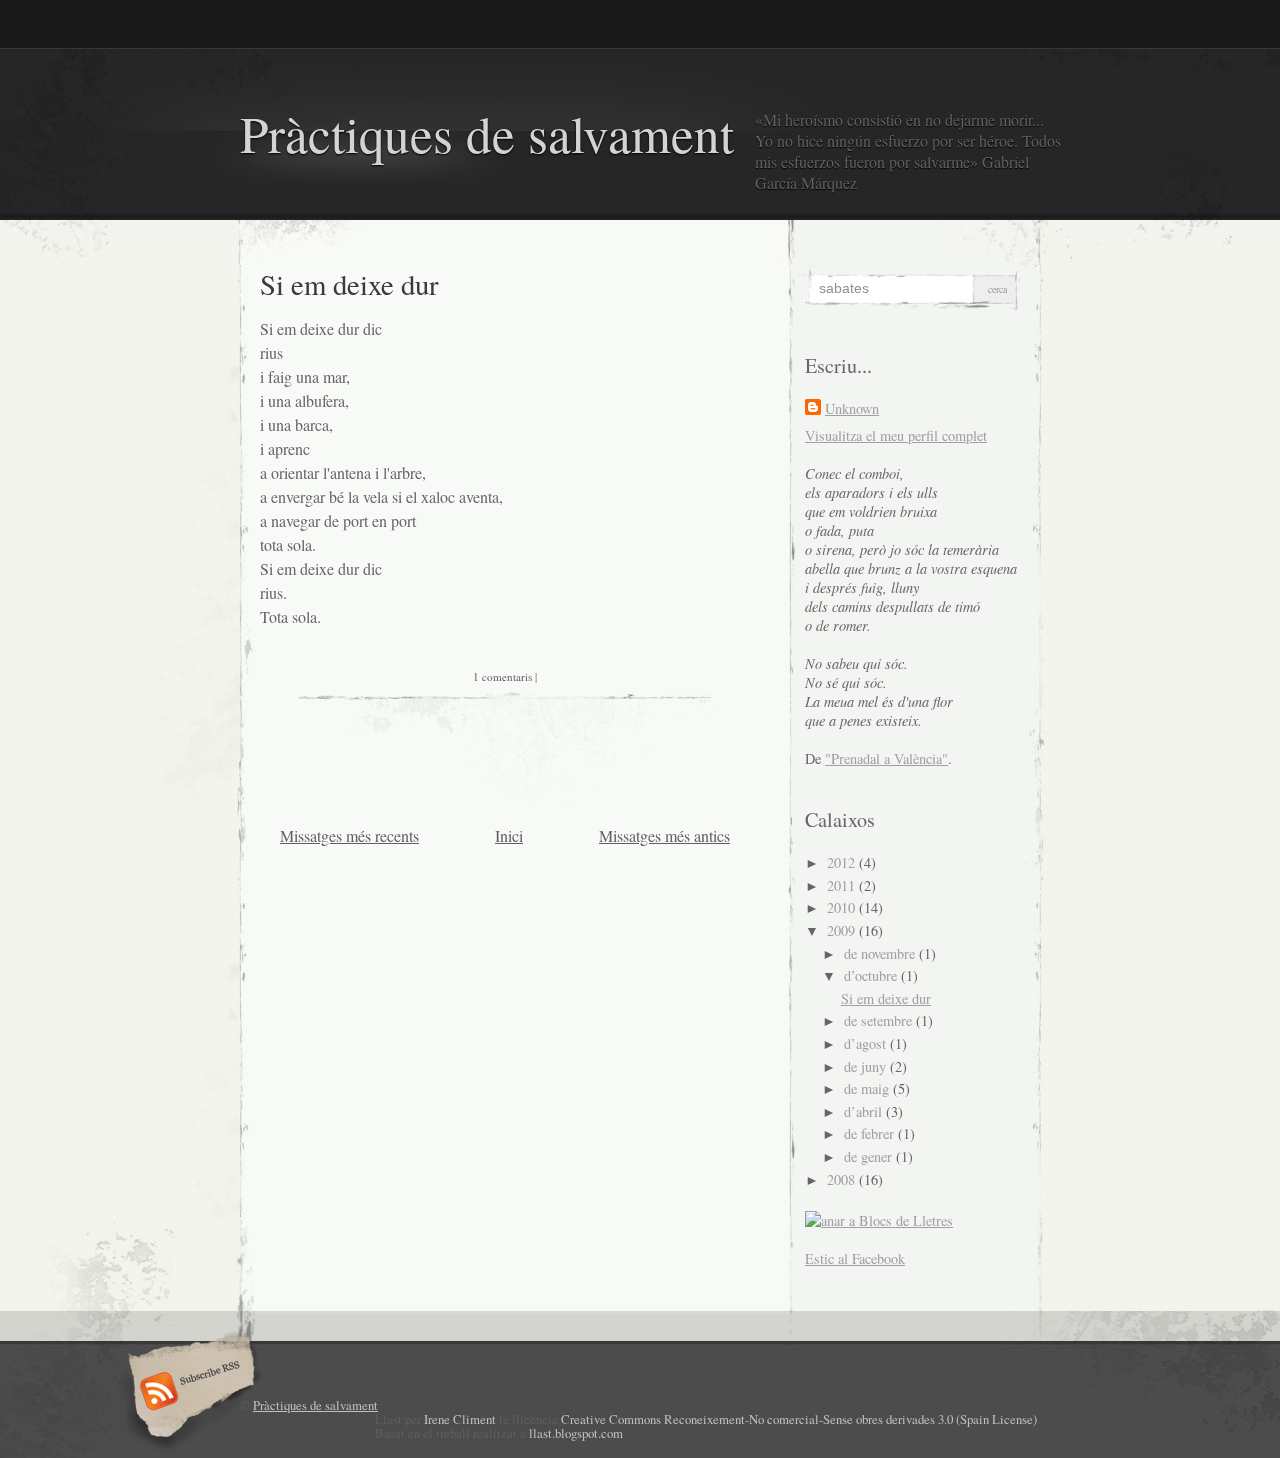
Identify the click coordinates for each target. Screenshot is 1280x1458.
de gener (870, 1156)
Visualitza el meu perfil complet (896, 435)
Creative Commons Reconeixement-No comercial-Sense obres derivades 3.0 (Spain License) (799, 1419)
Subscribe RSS (188, 1393)
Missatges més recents (349, 835)
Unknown (852, 408)
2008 (843, 1179)
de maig (868, 1088)
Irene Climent (460, 1419)
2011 (843, 885)
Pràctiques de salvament (487, 133)
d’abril (865, 1111)
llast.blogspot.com (576, 1433)
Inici (509, 835)
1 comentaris (502, 676)
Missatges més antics (664, 835)
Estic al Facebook (855, 1258)
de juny (867, 1066)
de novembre (881, 953)
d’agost (867, 1043)
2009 (843, 930)
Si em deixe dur (349, 284)
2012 (843, 862)
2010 (843, 907)
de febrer (871, 1133)
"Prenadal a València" (886, 758)
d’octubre (872, 975)
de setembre (880, 1020)
